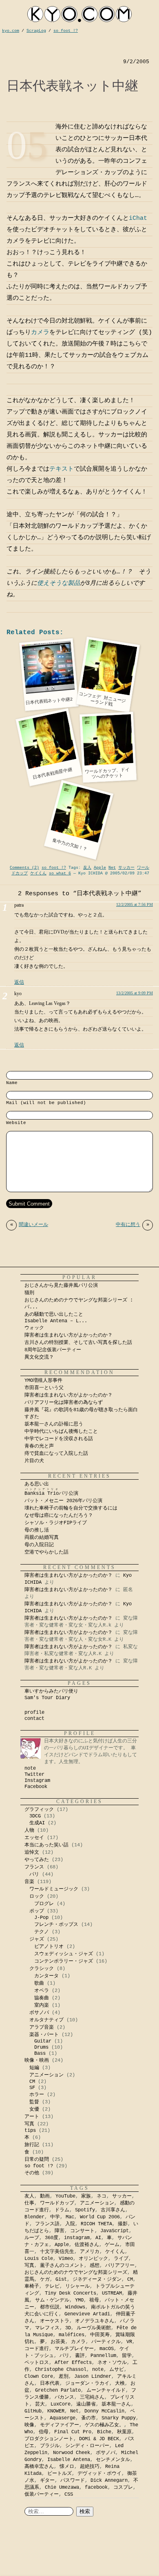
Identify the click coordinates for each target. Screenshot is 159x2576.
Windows (75, 2307)
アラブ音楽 (42, 2027)
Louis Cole (39, 2259)
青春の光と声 (39, 1446)
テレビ (52, 2286)
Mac (70, 2217)
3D (68, 2328)
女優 (34, 2109)
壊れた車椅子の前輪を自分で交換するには (71, 1508)
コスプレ (123, 2487)
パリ (34, 1874)
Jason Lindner (93, 2377)
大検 (120, 2383)
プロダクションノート (49, 2439)
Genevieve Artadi (87, 2314)
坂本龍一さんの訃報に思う (54, 1424)
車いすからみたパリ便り (51, 1691)
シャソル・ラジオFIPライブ (58, 1523)
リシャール (77, 2286)
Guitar (43, 2041)
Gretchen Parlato (58, 2390)
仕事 (29, 2203)
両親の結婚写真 (42, 1538)
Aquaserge (63, 2418)
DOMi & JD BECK (99, 2439)
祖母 (94, 2300)
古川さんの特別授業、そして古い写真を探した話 (78, 1343)
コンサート (82, 2231)
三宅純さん (92, 2397)
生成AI (37, 1823)
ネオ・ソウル (112, 2363)
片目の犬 (34, 1461)
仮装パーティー (42, 2494)
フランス (34, 1867)
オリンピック (93, 2259)
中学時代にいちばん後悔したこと (61, 1432)
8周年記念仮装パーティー (53, 1350)
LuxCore (61, 2404)
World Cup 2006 (100, 2217)
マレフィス (47, 2328)
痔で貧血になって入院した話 (56, 1454)
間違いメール (29, 1225)
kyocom (79, 14)
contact (34, 1719)
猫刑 (29, 1293)
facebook (96, 2487)
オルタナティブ (46, 2020)
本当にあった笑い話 (46, 1845)
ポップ (37, 1911)
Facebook (36, 1787)
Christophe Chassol (61, 2370)
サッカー (126, 868)
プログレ (44, 1904)
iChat (138, 218)
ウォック (34, 1328)
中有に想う (132, 1225)
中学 (55, 2217)
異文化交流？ (39, 1357)
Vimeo (66, 2259)
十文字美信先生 (57, 2252)
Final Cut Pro (73, 2432)
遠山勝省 (86, 2404)
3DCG (35, 1816)
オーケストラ (55, 2321)
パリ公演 (51, 1494)
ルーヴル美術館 (94, 2328)
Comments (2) (24, 868)
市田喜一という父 (44, 1388)
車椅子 (32, 2286)
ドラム (62, 2210)
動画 (45, 2196)
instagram (77, 2238)
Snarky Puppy (119, 2418)
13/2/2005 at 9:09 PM (135, 993)
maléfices (72, 2335)
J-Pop (41, 1918)
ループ (32, 2238)
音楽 (29, 1882)
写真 (29, 2124)
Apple (100, 868)
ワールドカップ (57, 2203)
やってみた (37, 1860)
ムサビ (117, 2370)
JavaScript (115, 2231)
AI (98, 2238)
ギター (47, 2481)
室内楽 (42, 2005)
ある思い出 (37, 1484)
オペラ (42, 1991)
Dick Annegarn (109, 2481)
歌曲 (39, 1983)
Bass (40, 2054)
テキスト (62, 469)
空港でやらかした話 (46, 1552)
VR (129, 2342)
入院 (70, 2224)
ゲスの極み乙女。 (104, 2425)
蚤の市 (88, 2418)
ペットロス (37, 2363)
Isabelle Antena (69, 2460)
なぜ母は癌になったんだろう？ (59, 1516)
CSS (69, 2494)
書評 (80, 2356)
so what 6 (60, 873)
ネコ (102, 2196)
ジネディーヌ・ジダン (97, 2279)
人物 (29, 1830)
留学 (127, 2356)
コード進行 (37, 2349)
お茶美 (58, 2342)
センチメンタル (113, 2460)
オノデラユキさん (95, 2321)
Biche (104, 2432)
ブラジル (50, 2446)
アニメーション (46, 2075)
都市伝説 (50, 2307)
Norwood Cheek (72, 2453)
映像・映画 (37, 2060)
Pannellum (103, 2356)
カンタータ (46, 1976)
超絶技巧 (90, 2467)
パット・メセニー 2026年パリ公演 (63, 1501)
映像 (29, 2425)
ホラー (37, 2095)
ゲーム (112, 2245)
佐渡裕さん (87, 2245)
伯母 (44, 2432)
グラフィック (39, 1810)
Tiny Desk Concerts (71, 2293)
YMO (79, 2300)
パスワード (73, 2481)
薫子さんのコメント (62, 2266)
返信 (19, 982)
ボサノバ (39, 2013)
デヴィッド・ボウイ (99, 2474)
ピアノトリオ (49, 1947)
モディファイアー (60, 2425)
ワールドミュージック (54, 1889)
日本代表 (50, 2383)
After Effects (73, 2363)
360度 (52, 2238)
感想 (95, 2266)
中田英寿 (100, 2335)
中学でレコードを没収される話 (59, 1439)
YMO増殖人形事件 (43, 1381)
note (30, 1768)
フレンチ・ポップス (56, 1925)
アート (32, 2117)
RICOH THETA (96, 2224)
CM (32, 2082)
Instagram (37, 1781)
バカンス (64, 2397)
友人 (87, 868)
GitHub (33, 2411)
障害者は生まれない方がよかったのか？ (68, 1335)
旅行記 (32, 2145)
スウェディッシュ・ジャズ (64, 1954)
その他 (32, 2173)
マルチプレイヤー (74, 2349)
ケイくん (38, 873)
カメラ (40, 333)
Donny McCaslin (104, 2411)
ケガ (45, 2279)
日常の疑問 (37, 2160)
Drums (41, 2047)
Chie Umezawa (62, 2487)
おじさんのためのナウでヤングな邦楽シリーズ (76, 2273)
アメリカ (90, 2252)
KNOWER (56, 2411)
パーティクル (106, 2342)
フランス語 (47, 2224)
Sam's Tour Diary (47, 1698)
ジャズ (37, 1939)
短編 (34, 2068)
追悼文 (32, 1852)
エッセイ (34, 1838)
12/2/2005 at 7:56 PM (135, 904)
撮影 (123, 2224)
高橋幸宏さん (39, 2467)
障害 (60, 2231)
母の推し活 (37, 1530)
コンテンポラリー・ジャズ (64, 1961)
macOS (107, 2349)
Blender (34, 2217)
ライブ (121, 2259)
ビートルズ (60, 2474)
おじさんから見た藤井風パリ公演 (61, 1286)
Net (112, 868)
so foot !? (54, 868)
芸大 (40, 2404)
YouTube (65, 2196)
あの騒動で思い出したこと (54, 1315)
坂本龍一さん (116, 2404)
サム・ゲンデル (52, 2300)
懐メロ (67, 2467)
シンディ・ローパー (87, 2446)
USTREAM (112, 2293)
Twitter (34, 1775)
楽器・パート (44, 2035)
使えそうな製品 (59, 583)
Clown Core (39, 2377)
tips (30, 2131)
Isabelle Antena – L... (56, 1321)
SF (32, 2088)
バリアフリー (120, 2266)
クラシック (42, 1969)
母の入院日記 (39, 1545)
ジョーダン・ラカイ (87, 2383)
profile (34, 1713)
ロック (37, 1897)
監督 (34, 2102)
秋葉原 (124, 2432)
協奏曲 (42, 1998)
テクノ (42, 1932)
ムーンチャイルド (106, 2390)
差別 (64, 2377)
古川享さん (113, 2210)
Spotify (85, 2210)
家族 (86, 2196)
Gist (61, 2279)
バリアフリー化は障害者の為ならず (64, 1403)
